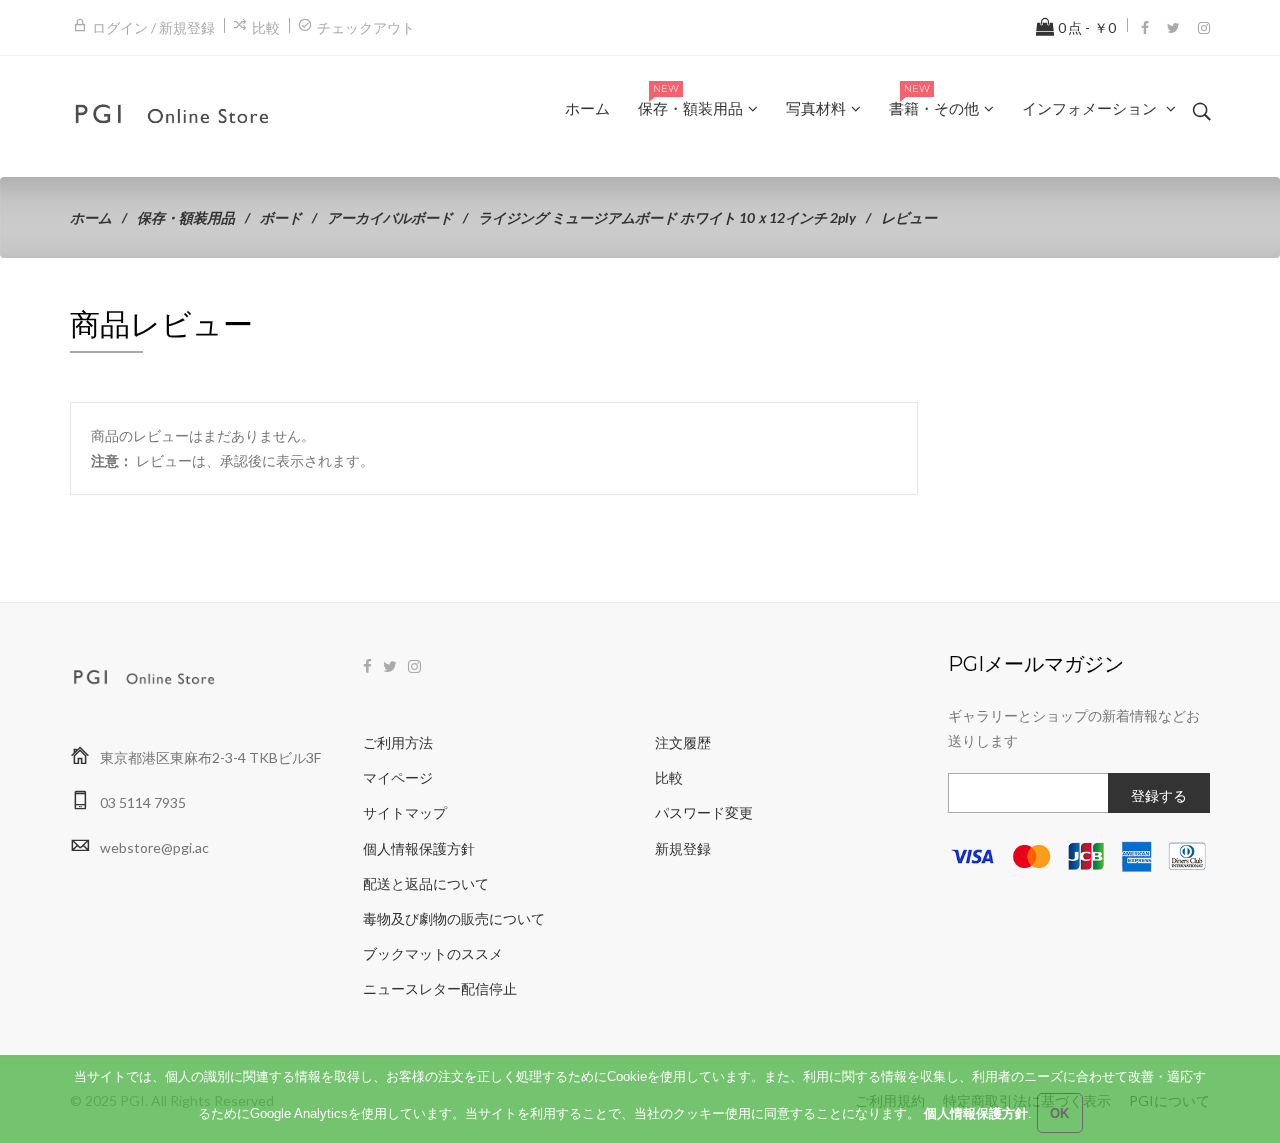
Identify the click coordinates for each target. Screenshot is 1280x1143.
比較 (266, 27)
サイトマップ (405, 812)
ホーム (91, 217)
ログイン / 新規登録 (153, 27)
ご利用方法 (398, 742)
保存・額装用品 (186, 217)
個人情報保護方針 (419, 848)
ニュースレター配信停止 (440, 988)
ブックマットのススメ (433, 953)
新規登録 (683, 848)
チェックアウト (366, 27)
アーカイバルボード (390, 217)
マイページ (398, 777)
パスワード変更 (704, 812)
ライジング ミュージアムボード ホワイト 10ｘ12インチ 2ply (667, 217)
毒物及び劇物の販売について (454, 918)
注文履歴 (683, 742)
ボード (281, 217)
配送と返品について (426, 883)
